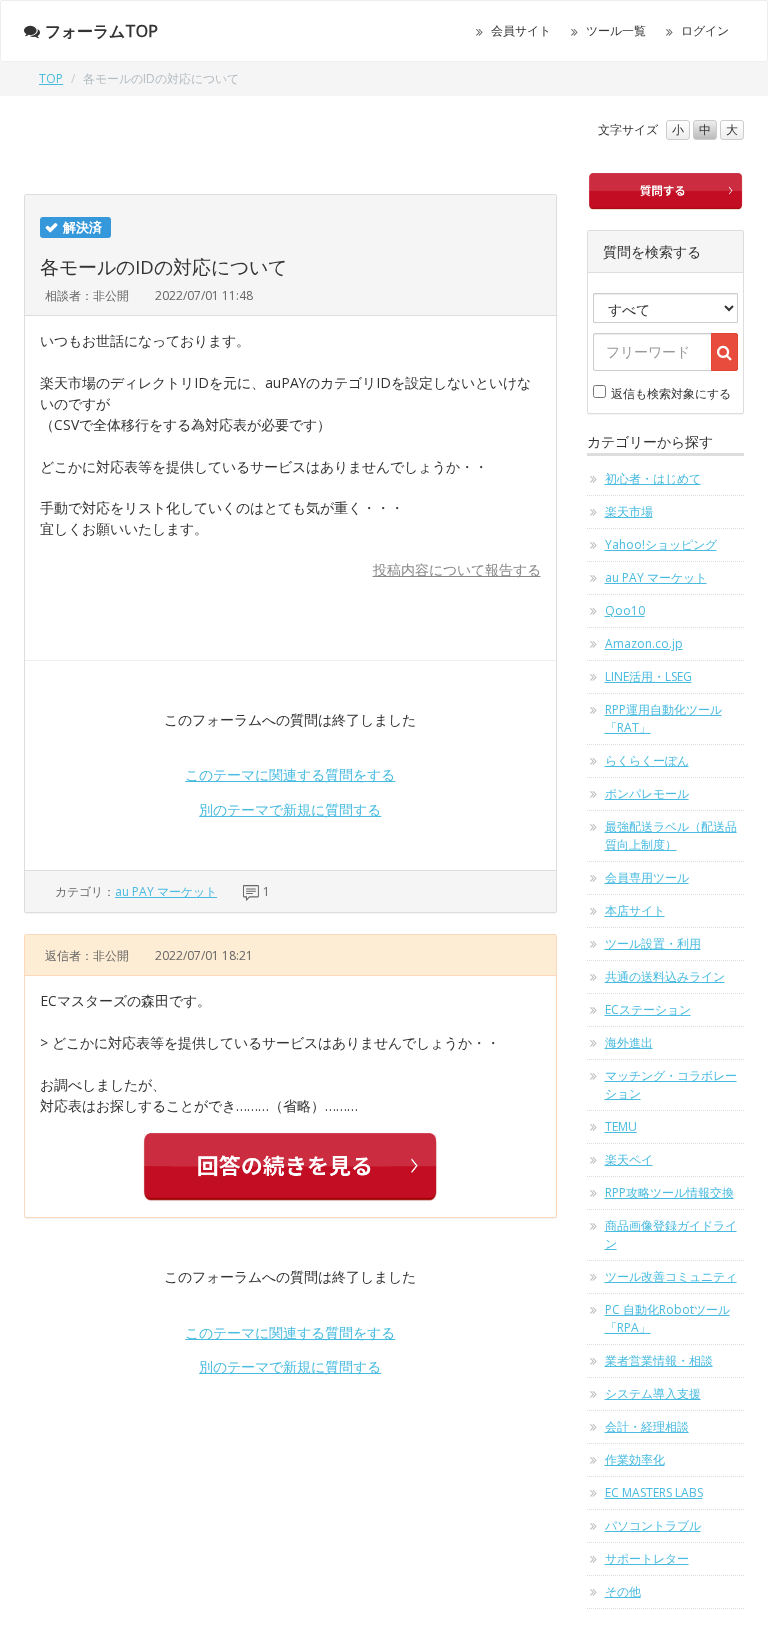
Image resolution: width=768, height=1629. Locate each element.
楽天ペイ (629, 1159)
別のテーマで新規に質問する (290, 809)
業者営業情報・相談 (659, 1360)
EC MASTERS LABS (654, 1492)
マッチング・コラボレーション (671, 1084)
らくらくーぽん (647, 760)
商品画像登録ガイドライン (671, 1234)
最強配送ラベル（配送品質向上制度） (671, 835)
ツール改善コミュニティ (671, 1276)
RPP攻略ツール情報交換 (669, 1192)
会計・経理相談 (647, 1426)
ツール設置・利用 (653, 943)
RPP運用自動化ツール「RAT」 (663, 718)
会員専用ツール (647, 877)
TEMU (621, 1126)
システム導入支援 (653, 1393)
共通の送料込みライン (665, 976)
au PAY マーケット (166, 891)
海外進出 (629, 1042)
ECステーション (648, 1009)
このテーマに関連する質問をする (290, 774)
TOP (51, 78)
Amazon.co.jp (644, 643)
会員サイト (521, 30)
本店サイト (635, 910)
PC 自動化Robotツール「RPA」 (667, 1318)
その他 (623, 1591)
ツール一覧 (616, 30)
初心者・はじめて (653, 478)
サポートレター (647, 1558)
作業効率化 (635, 1459)
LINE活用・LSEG (648, 676)
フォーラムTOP (101, 31)
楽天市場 (629, 511)
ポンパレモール (647, 793)
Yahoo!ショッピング (661, 544)
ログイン (705, 30)
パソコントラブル (653, 1525)
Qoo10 (625, 610)
